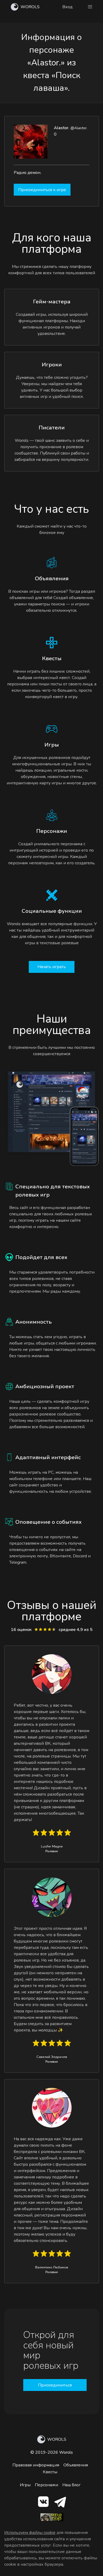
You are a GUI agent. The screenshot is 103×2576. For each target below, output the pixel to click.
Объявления (76, 2465)
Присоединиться (55, 2385)
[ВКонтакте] (43, 2503)
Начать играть (52, 967)
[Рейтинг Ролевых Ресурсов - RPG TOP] (52, 2520)
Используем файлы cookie (30, 2533)
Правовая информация (36, 2465)
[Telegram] (60, 2503)
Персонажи (46, 2485)
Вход (67, 7)
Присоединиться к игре (42, 190)
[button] (90, 7)
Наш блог (71, 2485)
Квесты (50, 2472)
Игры (25, 2485)
